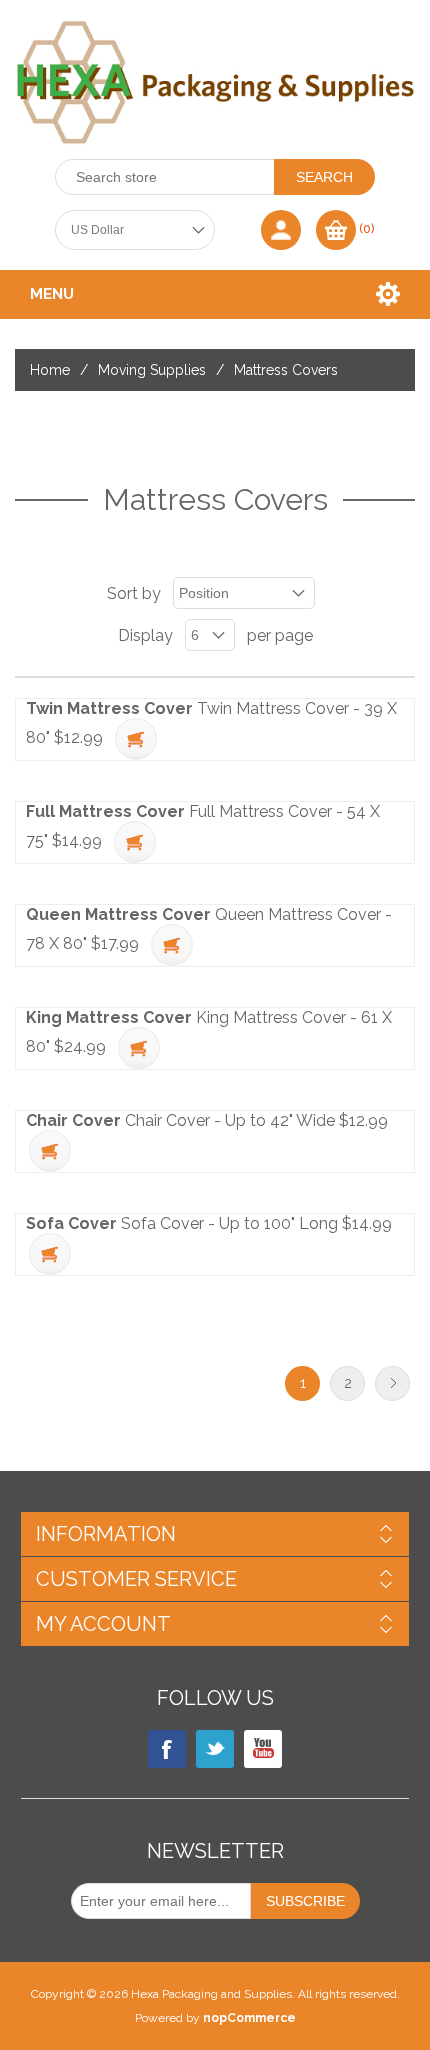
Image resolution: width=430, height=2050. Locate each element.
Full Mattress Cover (105, 811)
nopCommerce (249, 2018)
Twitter (215, 1749)
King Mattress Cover (109, 1017)
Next (392, 1383)
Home (50, 370)
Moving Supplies (152, 370)
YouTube (263, 1749)
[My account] (281, 230)
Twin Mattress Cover (109, 708)
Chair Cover (73, 1120)
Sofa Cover (71, 1223)
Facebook (167, 1749)
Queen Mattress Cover (118, 914)
